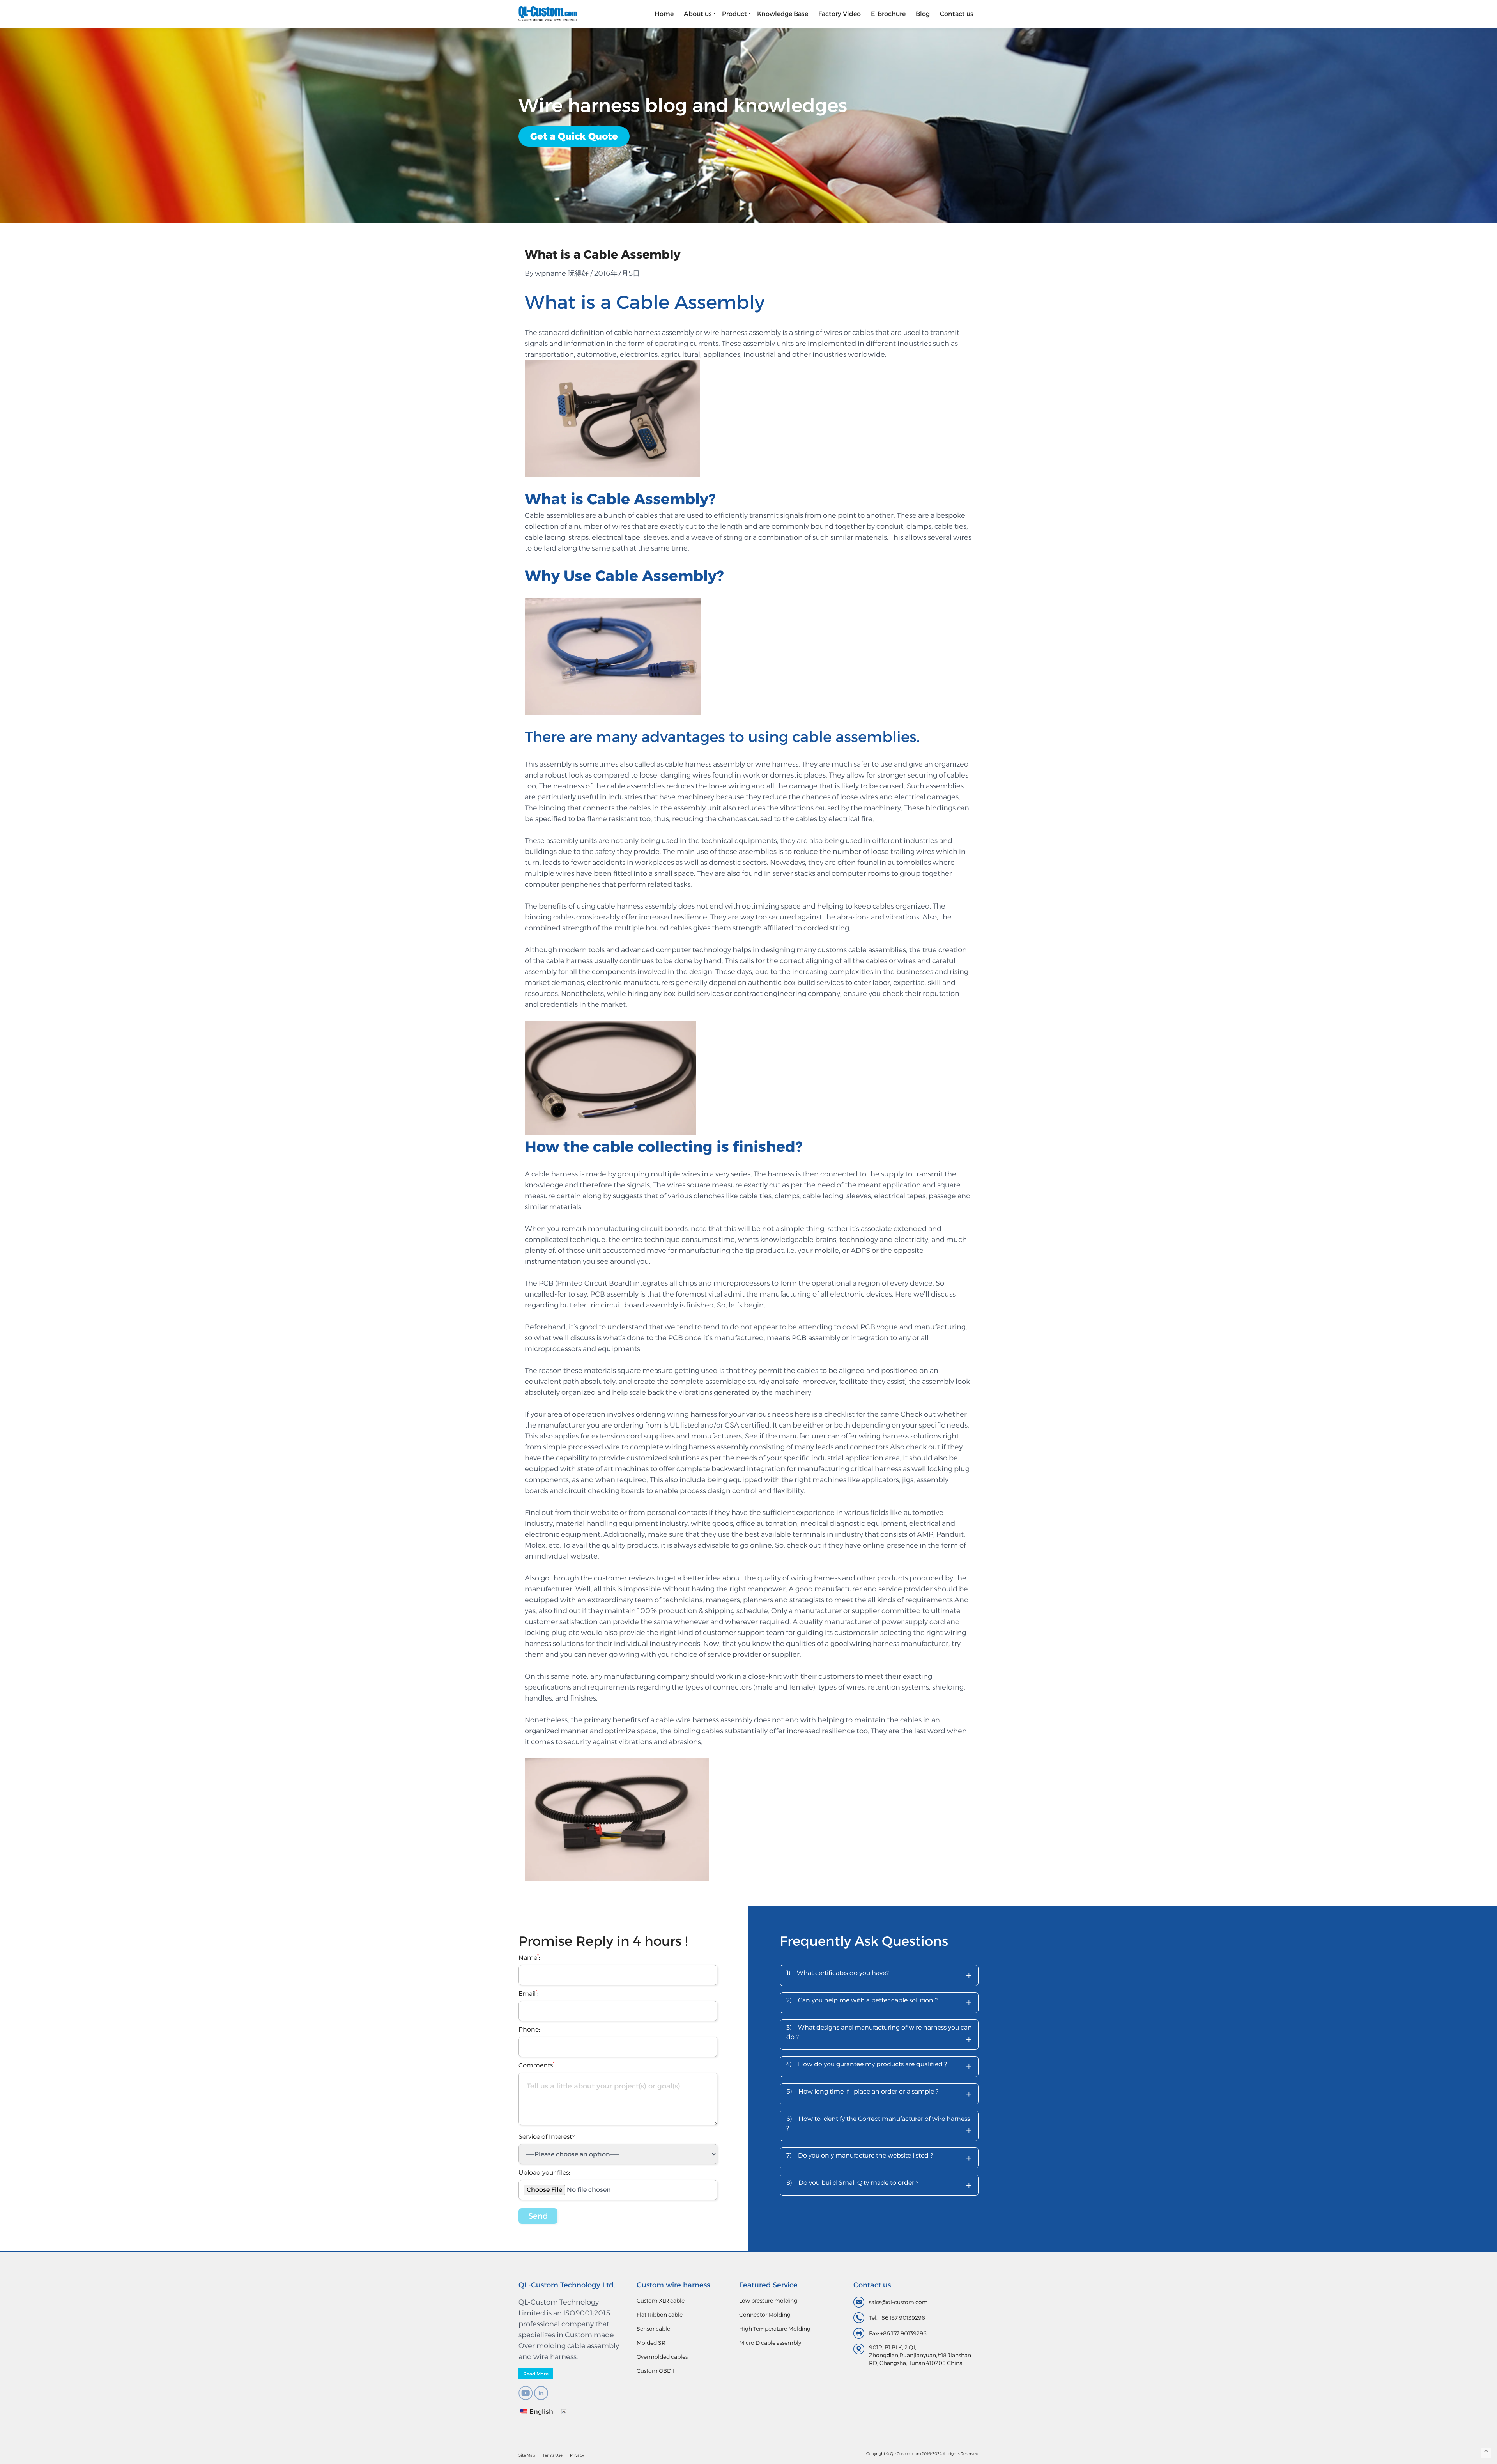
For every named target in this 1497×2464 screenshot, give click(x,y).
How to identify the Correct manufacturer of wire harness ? (879, 2126)
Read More (536, 2374)
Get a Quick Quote (574, 136)
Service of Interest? (547, 2137)
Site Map (527, 2455)
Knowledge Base (783, 14)
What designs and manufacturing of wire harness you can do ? (879, 2035)
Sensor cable (653, 2329)
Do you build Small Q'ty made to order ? (879, 2185)
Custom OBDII (656, 2371)
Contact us (957, 14)
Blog (923, 14)
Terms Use (553, 2455)
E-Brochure (888, 14)
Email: (528, 1994)
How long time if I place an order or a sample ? (879, 2094)
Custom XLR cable (661, 2301)
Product (734, 14)
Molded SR (651, 2343)
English (541, 2412)
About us (698, 14)
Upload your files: (544, 2173)
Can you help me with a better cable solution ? (879, 2003)
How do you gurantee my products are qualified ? (879, 2066)
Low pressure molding (768, 2301)
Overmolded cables (662, 2357)
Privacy (577, 2455)
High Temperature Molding (775, 2329)
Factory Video (840, 14)
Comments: (537, 2065)
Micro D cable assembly (770, 2343)
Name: (529, 1958)
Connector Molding (765, 2315)
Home (664, 14)
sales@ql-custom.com (898, 2302)
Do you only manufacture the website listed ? (879, 2158)
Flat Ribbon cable (660, 2315)
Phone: (529, 2029)
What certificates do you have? (879, 1975)
